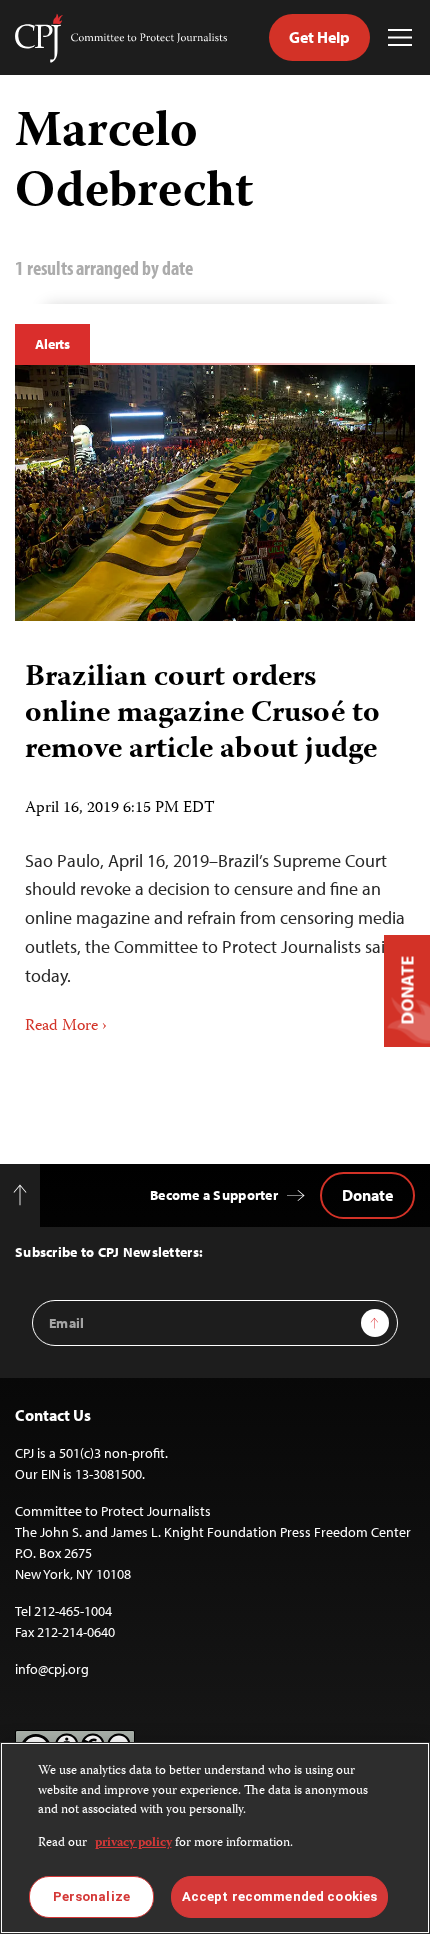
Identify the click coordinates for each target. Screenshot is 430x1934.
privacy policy (133, 1843)
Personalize (91, 1896)
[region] (215, 1838)
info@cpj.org (52, 1669)
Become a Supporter (214, 1195)
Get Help (319, 37)
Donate (367, 1195)
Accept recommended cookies (279, 1896)
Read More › (66, 1027)
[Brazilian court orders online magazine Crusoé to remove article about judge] (215, 493)
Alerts (52, 344)
